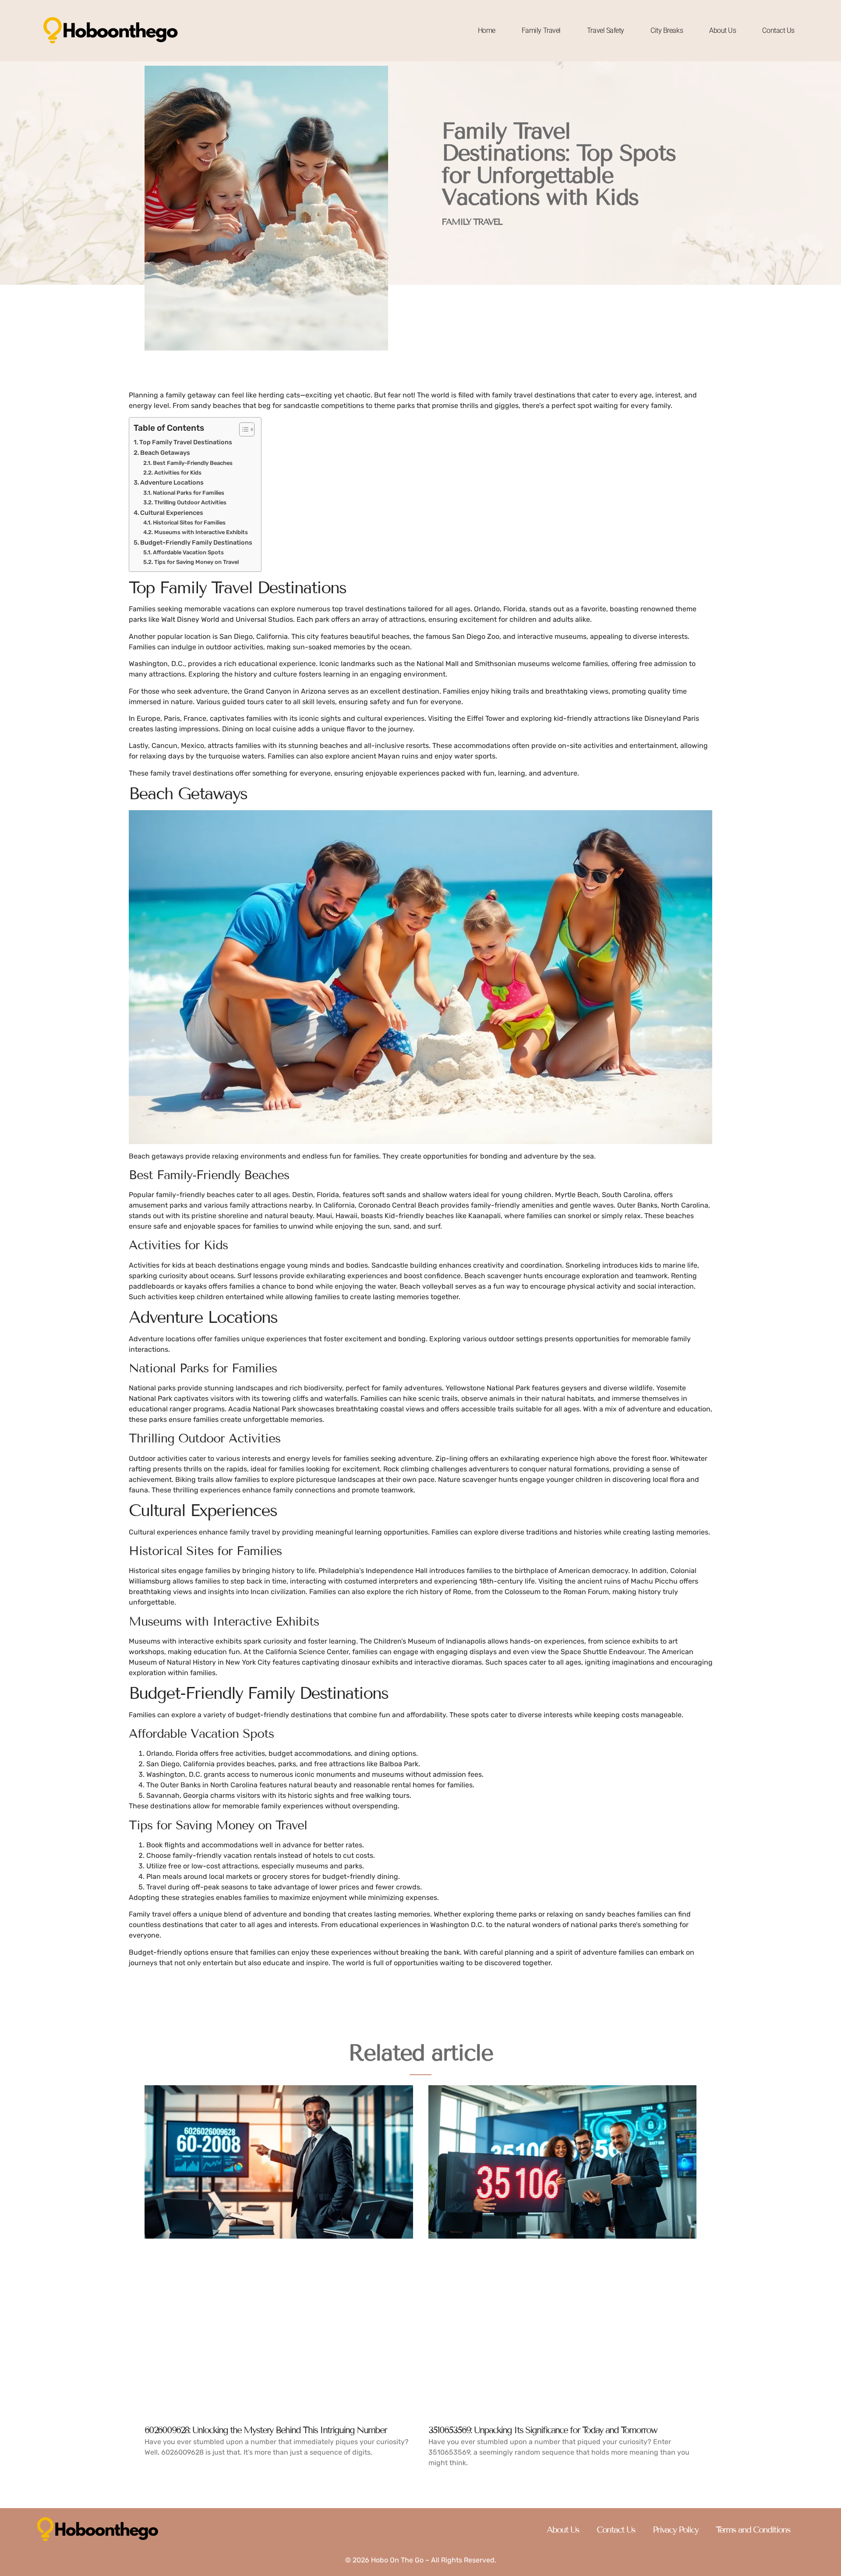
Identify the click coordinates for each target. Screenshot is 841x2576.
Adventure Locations (172, 482)
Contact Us (778, 30)
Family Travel (541, 30)
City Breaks (667, 30)
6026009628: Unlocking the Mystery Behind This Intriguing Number (266, 2430)
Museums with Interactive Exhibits (201, 532)
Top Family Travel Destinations (186, 442)
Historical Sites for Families (189, 523)
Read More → (166, 2467)
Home (487, 30)
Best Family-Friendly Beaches (193, 463)
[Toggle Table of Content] (242, 429)
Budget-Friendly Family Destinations (196, 542)
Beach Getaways (165, 453)
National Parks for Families (189, 493)
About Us (723, 30)
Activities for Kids (178, 473)
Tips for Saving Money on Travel (196, 562)
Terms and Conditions (753, 2530)
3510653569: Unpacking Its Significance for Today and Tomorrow (543, 2430)
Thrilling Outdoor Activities (190, 502)
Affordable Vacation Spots (188, 552)
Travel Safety (606, 30)
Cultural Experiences (172, 513)
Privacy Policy (675, 2530)
